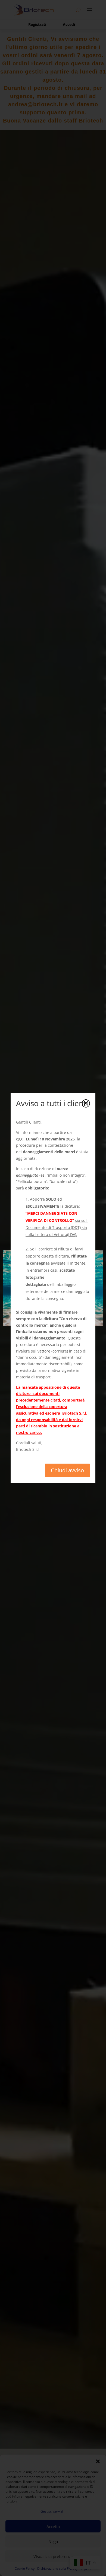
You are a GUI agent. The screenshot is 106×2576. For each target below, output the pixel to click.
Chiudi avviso (67, 1470)
